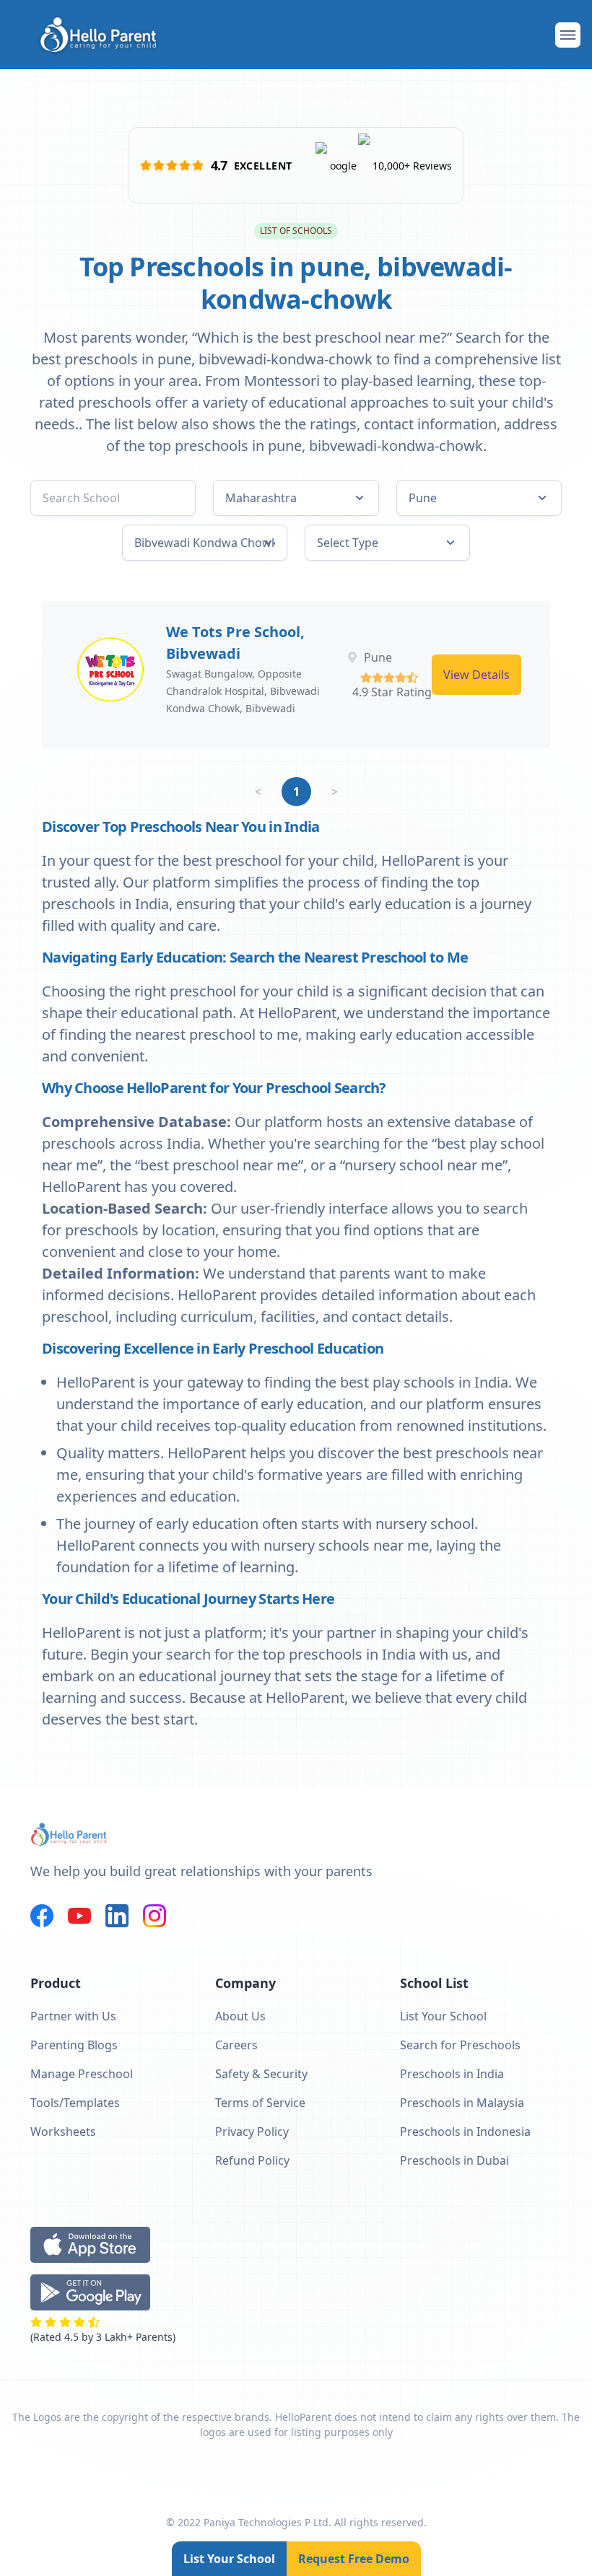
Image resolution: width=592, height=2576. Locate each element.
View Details (476, 675)
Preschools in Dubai (454, 2160)
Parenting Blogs (74, 2045)
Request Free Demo (354, 2559)
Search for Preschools (460, 2045)
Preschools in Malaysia (462, 2103)
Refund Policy (252, 2160)
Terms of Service (260, 2103)
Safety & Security (261, 2074)
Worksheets (63, 2132)
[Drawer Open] (568, 35)
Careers (236, 2045)
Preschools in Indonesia (465, 2132)
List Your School (229, 2559)
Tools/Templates (75, 2103)
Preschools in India (452, 2074)
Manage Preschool (82, 2074)
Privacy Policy (252, 2132)
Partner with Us (73, 2016)
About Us (240, 2016)
